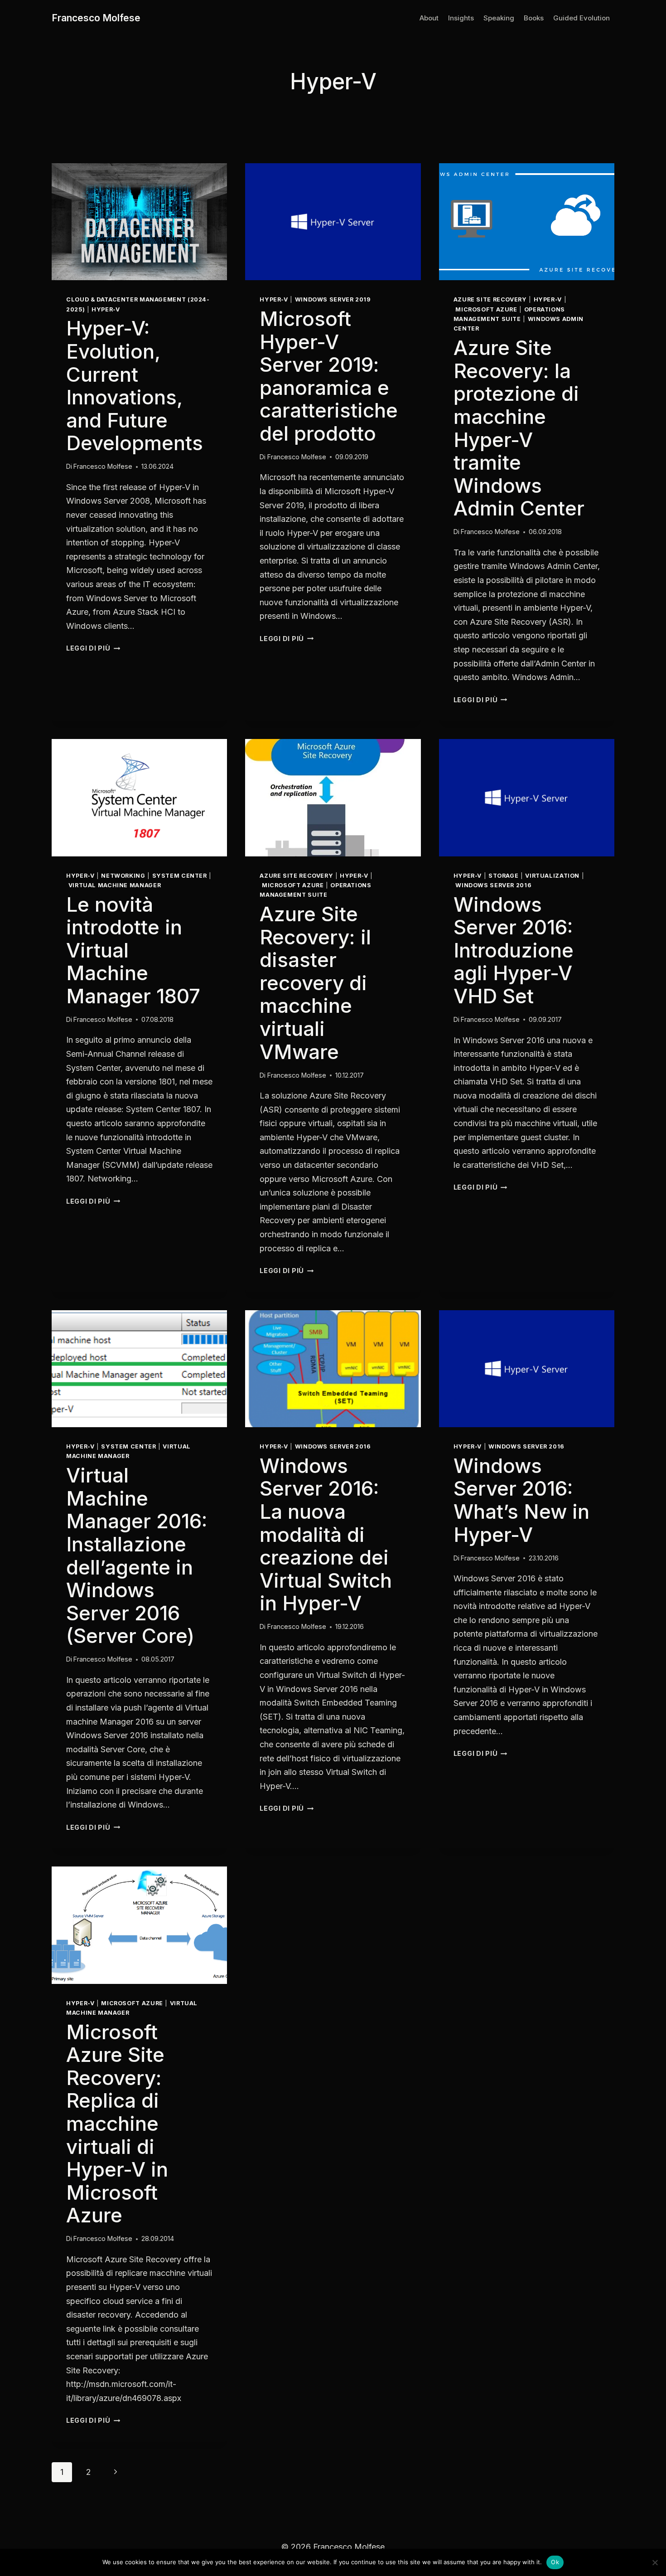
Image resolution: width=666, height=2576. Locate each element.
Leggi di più (93, 648)
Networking (123, 876)
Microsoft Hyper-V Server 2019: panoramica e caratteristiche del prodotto (329, 376)
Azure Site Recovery (490, 299)
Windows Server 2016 (493, 885)
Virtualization (552, 876)
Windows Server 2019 (333, 299)
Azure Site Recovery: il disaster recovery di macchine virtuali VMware (315, 983)
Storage (503, 876)
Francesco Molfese (103, 466)
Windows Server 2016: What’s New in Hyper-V (521, 1500)
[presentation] (139, 222)
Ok (555, 2562)
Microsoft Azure (486, 309)
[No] (655, 2562)
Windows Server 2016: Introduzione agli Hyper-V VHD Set (514, 950)
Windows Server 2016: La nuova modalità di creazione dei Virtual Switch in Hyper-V (326, 1535)
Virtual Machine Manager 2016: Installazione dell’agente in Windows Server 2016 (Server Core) (137, 1555)
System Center (180, 876)
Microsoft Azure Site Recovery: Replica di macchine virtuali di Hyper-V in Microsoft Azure (117, 2124)
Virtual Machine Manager (115, 885)
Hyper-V (106, 309)
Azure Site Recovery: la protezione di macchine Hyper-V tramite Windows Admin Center (519, 428)
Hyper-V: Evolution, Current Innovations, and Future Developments (135, 386)
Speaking (499, 18)
